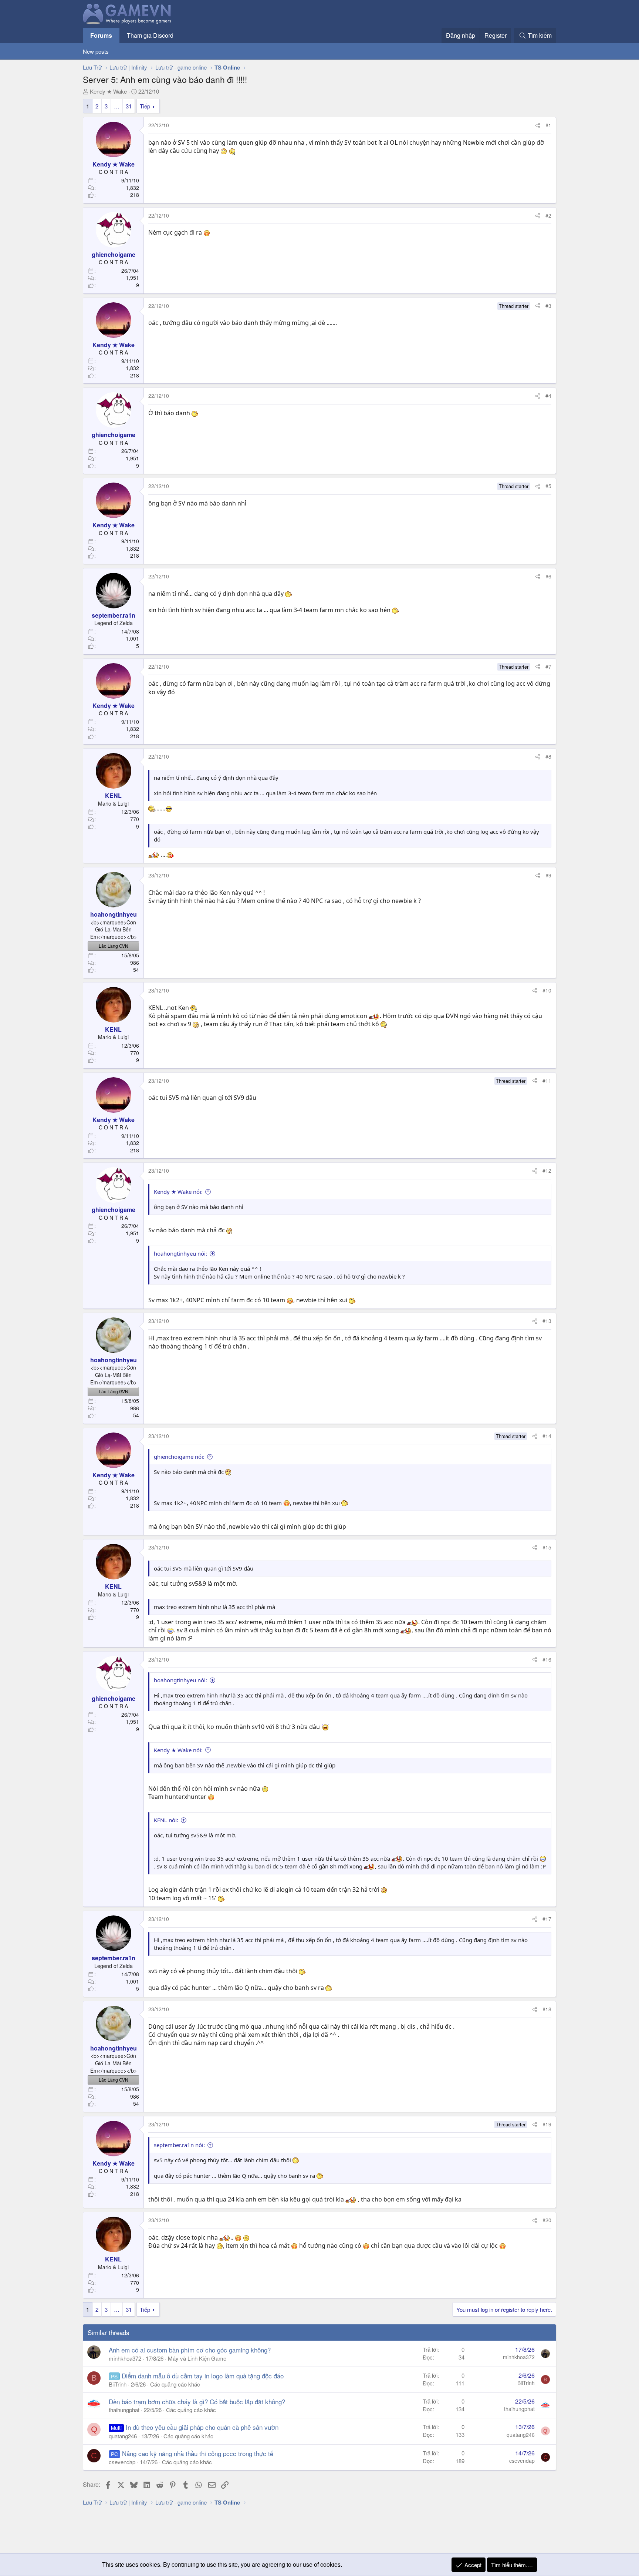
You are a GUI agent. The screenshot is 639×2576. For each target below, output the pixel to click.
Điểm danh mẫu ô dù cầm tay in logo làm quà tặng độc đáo (203, 2376)
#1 (548, 125)
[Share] (538, 125)
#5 (548, 486)
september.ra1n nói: (179, 2145)
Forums (101, 35)
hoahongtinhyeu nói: (180, 1253)
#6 (548, 576)
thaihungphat (124, 2410)
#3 (548, 306)
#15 (547, 1547)
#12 (547, 1171)
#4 (548, 396)
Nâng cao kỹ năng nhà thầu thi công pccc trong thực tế (198, 2453)
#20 (547, 2220)
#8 (548, 756)
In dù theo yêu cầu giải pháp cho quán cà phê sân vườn (202, 2427)
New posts (96, 51)
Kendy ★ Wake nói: (178, 1192)
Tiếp (145, 106)
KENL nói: (166, 1820)
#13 (547, 1321)
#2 (548, 215)
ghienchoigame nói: (179, 1457)
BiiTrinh (118, 2384)
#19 (547, 2124)
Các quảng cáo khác (175, 2384)
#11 (547, 1081)
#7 (548, 666)
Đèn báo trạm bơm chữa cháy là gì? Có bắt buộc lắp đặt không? (197, 2402)
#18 (547, 2009)
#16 (547, 1659)
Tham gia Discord (150, 35)
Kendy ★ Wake (108, 91)
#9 (548, 875)
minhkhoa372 (125, 2358)
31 (129, 106)
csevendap (122, 2462)
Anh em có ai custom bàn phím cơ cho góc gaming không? (190, 2350)
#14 (547, 1436)
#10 (547, 990)
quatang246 (123, 2436)
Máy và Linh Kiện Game (197, 2358)
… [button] (117, 106)
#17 (547, 1919)
